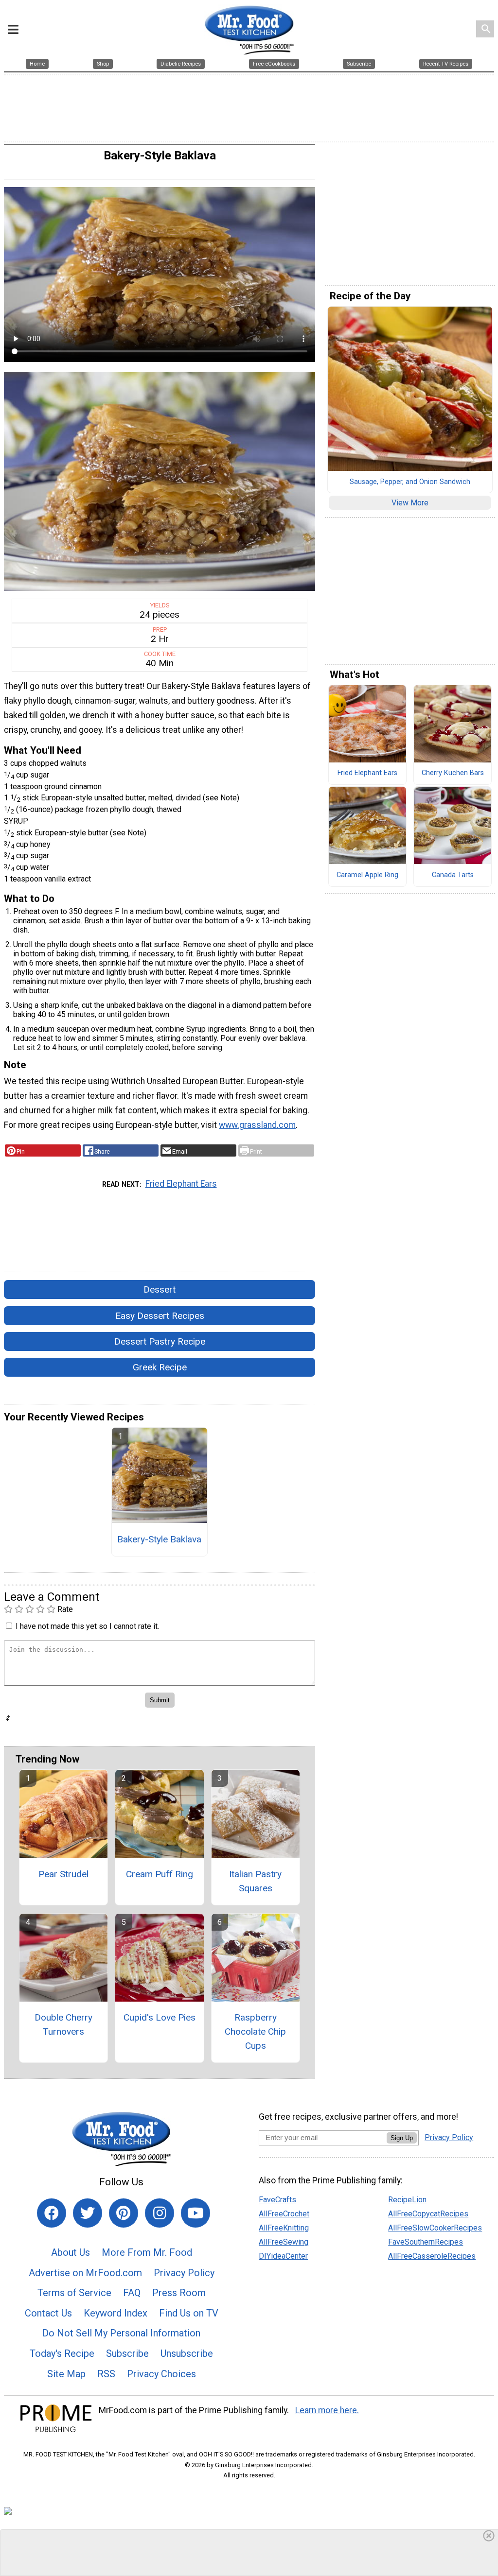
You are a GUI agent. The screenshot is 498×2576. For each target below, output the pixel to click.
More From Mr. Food (147, 2252)
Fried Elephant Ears (181, 1184)
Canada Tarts (453, 875)
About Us (71, 2252)
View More (410, 503)
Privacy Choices (161, 2374)
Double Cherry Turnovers (63, 2024)
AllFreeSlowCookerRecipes (435, 2228)
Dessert (160, 1289)
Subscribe (127, 2353)
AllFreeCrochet (284, 2214)
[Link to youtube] (196, 2213)
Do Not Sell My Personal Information (121, 2333)
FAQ (132, 2293)
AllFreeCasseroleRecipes (432, 2256)
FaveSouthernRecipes (426, 2242)
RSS (106, 2374)
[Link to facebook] (52, 2213)
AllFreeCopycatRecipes (428, 2214)
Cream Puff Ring (160, 1874)
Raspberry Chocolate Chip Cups (255, 2031)
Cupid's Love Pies (160, 2017)
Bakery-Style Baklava (159, 1539)
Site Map (66, 2374)
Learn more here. (327, 2410)
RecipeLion (407, 2200)
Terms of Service (74, 2293)
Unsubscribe (187, 2353)
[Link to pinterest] (124, 2213)
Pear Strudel (63, 1874)
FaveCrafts (277, 2200)
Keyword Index (116, 2313)
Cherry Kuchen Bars (453, 773)
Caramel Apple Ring (367, 875)
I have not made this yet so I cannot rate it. (87, 1626)
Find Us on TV (189, 2313)
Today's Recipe (62, 2353)
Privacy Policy (184, 2273)
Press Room (179, 2293)
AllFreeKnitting (284, 2228)
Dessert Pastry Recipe (160, 1341)
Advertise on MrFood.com (85, 2273)
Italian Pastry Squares (255, 1881)
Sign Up (402, 2138)
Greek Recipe (160, 1367)
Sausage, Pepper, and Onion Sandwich (410, 482)
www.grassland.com (257, 1125)
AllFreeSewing (284, 2242)
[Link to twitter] (88, 2213)
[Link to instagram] (160, 2213)
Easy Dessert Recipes (160, 1316)
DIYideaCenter (283, 2256)
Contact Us (48, 2313)
